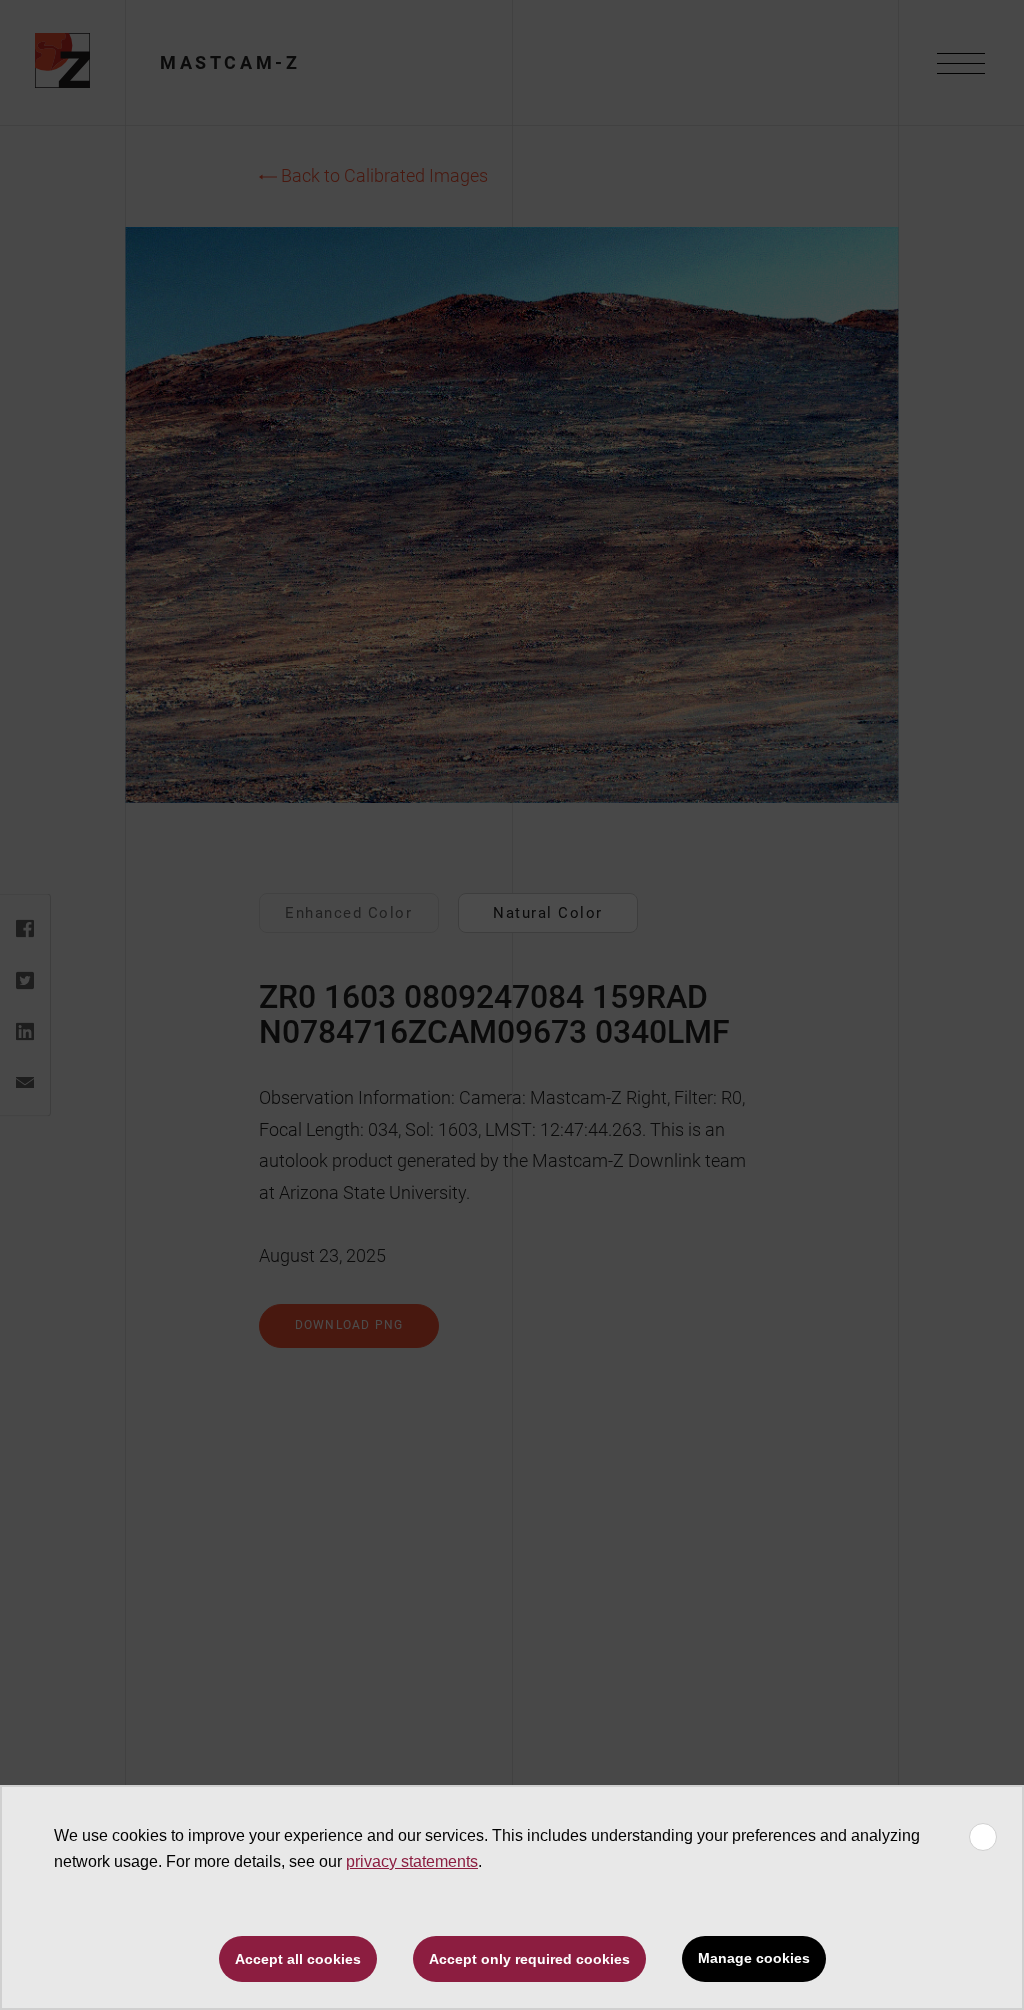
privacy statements (412, 1861)
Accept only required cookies (529, 1959)
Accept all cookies (298, 1959)
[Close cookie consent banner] (983, 1837)
